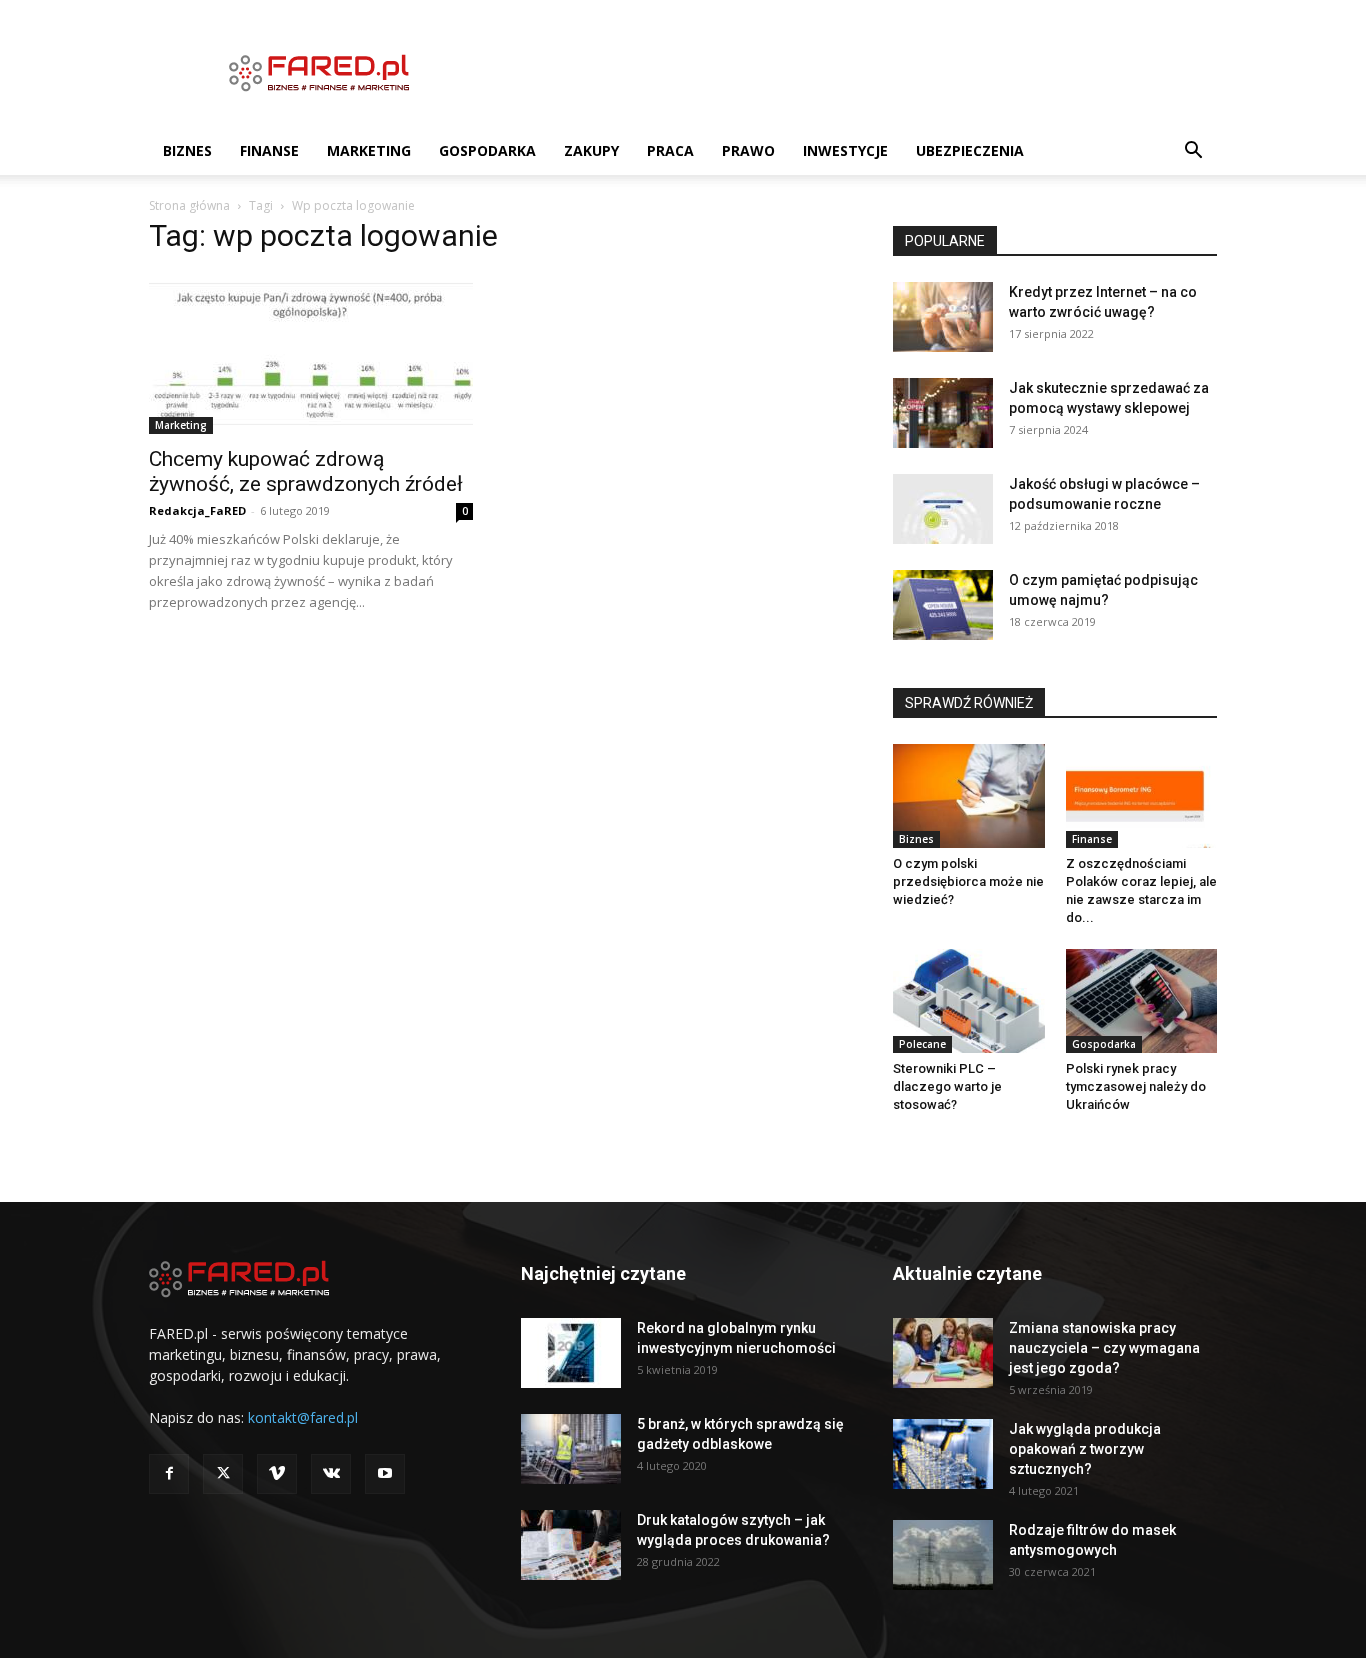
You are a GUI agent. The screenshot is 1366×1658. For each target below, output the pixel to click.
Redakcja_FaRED (197, 510)
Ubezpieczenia (970, 150)
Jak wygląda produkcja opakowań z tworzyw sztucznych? (1085, 1449)
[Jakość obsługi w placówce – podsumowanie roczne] (943, 509)
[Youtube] (385, 1474)
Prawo (748, 150)
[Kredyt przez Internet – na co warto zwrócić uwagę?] (943, 317)
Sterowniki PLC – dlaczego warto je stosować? (947, 1086)
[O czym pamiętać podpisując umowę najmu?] (943, 605)
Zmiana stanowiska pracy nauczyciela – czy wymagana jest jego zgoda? (1104, 1348)
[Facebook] (169, 1474)
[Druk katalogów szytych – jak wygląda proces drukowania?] (571, 1545)
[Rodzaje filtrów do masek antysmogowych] (943, 1555)
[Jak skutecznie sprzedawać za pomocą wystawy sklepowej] (943, 413)
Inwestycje (845, 150)
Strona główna (189, 205)
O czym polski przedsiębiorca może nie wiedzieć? (968, 881)
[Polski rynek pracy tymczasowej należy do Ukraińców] (1142, 1001)
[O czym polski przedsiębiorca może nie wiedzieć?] (969, 796)
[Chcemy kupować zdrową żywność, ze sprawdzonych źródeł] (311, 354)
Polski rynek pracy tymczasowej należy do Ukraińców (1136, 1086)
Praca (670, 150)
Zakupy (591, 150)
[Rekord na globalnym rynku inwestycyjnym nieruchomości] (571, 1353)
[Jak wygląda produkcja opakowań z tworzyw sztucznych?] (943, 1454)
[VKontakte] (331, 1474)
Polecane (922, 1044)
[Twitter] (223, 1474)
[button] (1193, 152)
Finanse (269, 150)
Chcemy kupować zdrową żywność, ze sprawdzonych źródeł (306, 471)
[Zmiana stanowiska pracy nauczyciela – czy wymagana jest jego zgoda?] (943, 1353)
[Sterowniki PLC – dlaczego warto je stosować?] (969, 1001)
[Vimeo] (277, 1474)
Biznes (187, 150)
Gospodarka (487, 150)
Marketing (369, 150)
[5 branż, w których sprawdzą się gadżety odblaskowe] (571, 1449)
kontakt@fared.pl (303, 1417)
